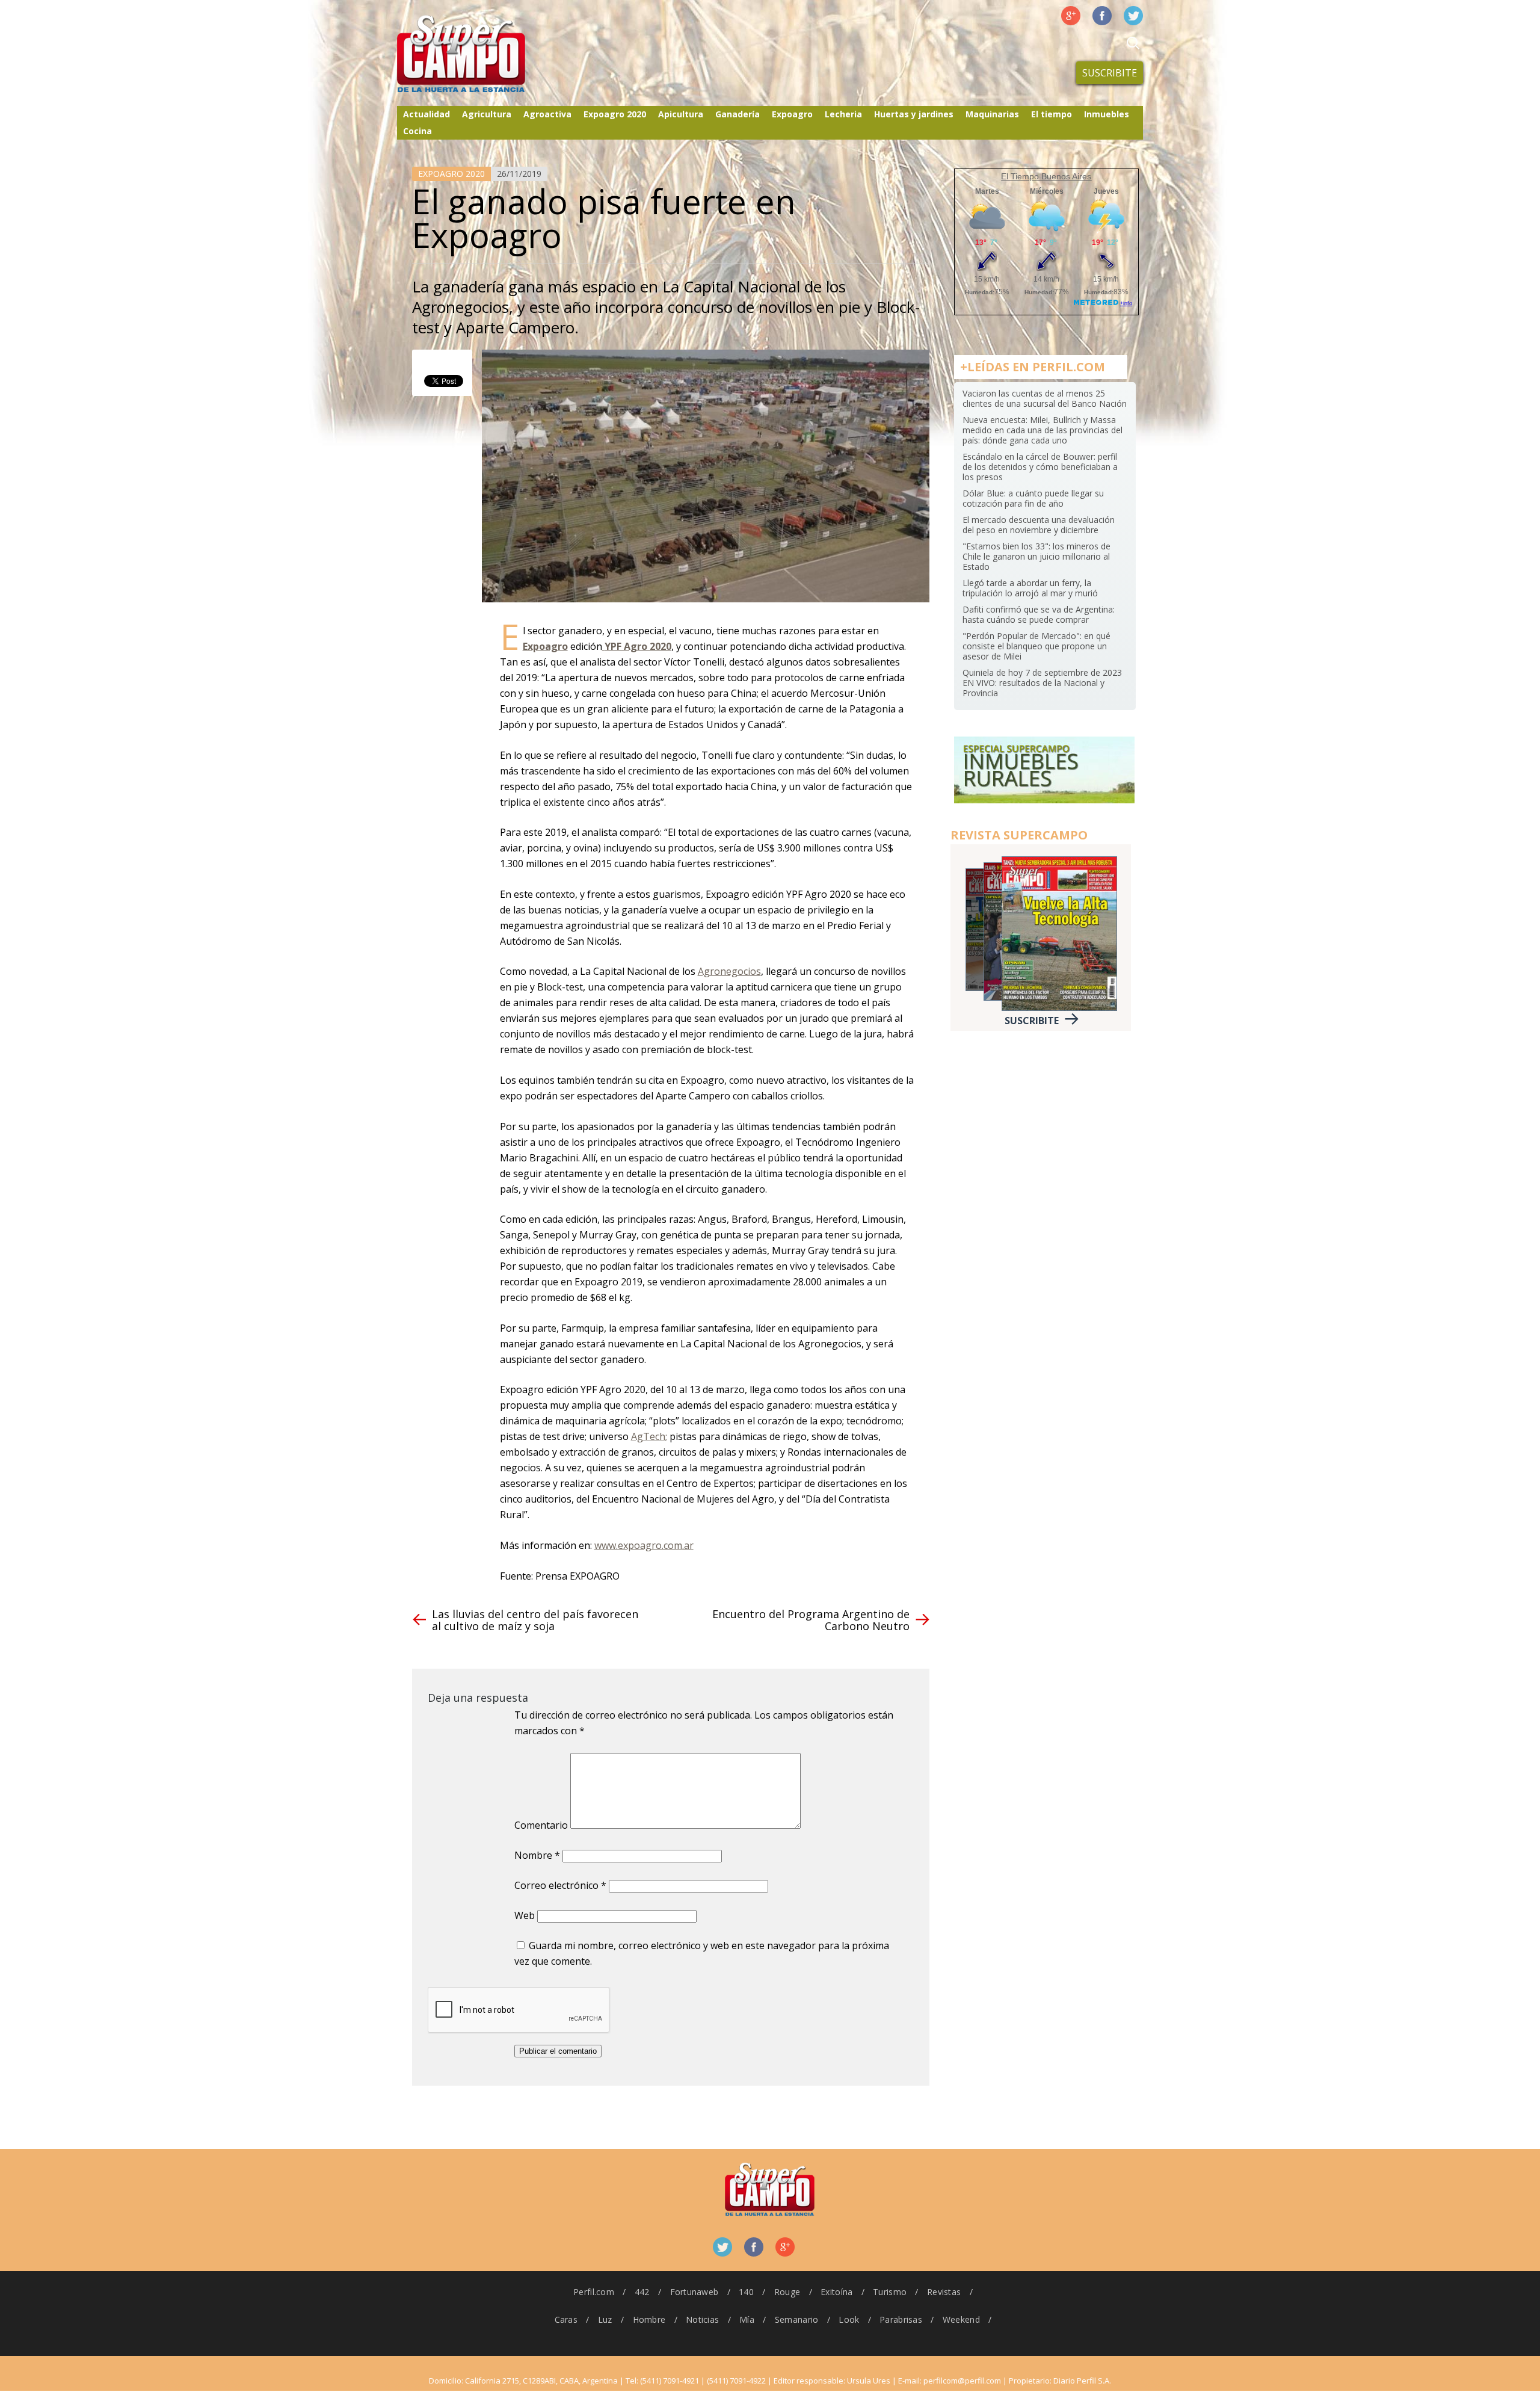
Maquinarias (992, 114)
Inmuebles (1107, 114)
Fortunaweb (695, 2292)
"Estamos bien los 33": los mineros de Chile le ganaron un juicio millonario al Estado (1036, 556)
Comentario (541, 1825)
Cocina (417, 131)
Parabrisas (901, 2319)
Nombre (537, 1855)
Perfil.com (594, 2292)
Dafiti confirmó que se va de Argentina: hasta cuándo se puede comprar (1039, 614)
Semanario (797, 2319)
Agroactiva (547, 114)
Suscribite (1110, 73)
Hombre (649, 2319)
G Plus (1071, 16)
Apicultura (681, 114)
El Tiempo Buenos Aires (1046, 176)
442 (642, 2292)
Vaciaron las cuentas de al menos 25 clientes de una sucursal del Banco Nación (1045, 398)
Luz (605, 2319)
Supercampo (486, 54)
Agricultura (487, 114)
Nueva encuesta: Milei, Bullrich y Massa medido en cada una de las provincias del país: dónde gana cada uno (1043, 430)
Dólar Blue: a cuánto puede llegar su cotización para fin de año (1033, 498)
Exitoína (836, 2292)
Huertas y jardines (914, 114)
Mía (747, 2319)
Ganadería (738, 114)
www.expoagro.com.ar (644, 1545)
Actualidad (427, 114)
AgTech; (649, 1436)
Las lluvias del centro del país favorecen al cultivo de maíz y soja (535, 1620)
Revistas (944, 2292)
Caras (566, 2319)
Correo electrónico (560, 1885)
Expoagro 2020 (615, 114)
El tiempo (1052, 114)
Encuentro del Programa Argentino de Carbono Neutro (811, 1620)
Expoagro (792, 114)
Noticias (702, 2319)
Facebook (1102, 16)
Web (525, 1915)
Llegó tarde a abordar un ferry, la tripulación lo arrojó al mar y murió (1030, 588)
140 (746, 2292)
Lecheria (843, 114)
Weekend (961, 2319)
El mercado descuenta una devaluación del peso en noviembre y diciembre (1039, 525)
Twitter (1133, 16)
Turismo (890, 2292)
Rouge (787, 2292)
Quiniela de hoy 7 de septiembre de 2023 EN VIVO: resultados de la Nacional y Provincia (1042, 683)
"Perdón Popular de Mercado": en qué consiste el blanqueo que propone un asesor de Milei (1036, 646)
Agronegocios (729, 971)
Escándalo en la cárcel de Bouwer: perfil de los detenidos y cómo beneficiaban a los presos (1040, 467)
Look (849, 2319)
